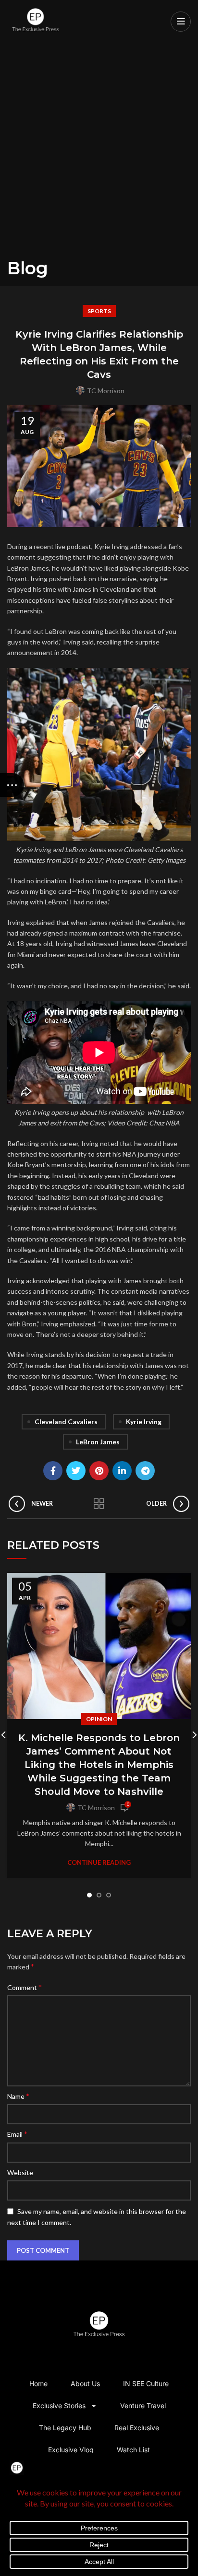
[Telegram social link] (145, 1471)
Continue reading (99, 1863)
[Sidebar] (12, 785)
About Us (85, 2383)
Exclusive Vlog (71, 2450)
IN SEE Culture (146, 2383)
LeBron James (98, 1442)
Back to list (99, 1504)
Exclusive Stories (59, 2406)
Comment (25, 1987)
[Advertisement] (99, 154)
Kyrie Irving (144, 1422)
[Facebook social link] (53, 1471)
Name (18, 2096)
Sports (99, 311)
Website (20, 2172)
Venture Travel (143, 2406)
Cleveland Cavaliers (66, 1422)
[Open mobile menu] (181, 22)
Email (17, 2134)
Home (38, 2383)
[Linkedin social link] (122, 1471)
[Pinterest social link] (99, 1471)
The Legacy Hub (65, 2428)
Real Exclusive (137, 2428)
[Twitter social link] (76, 1471)
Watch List (133, 2450)
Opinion (99, 1719)
